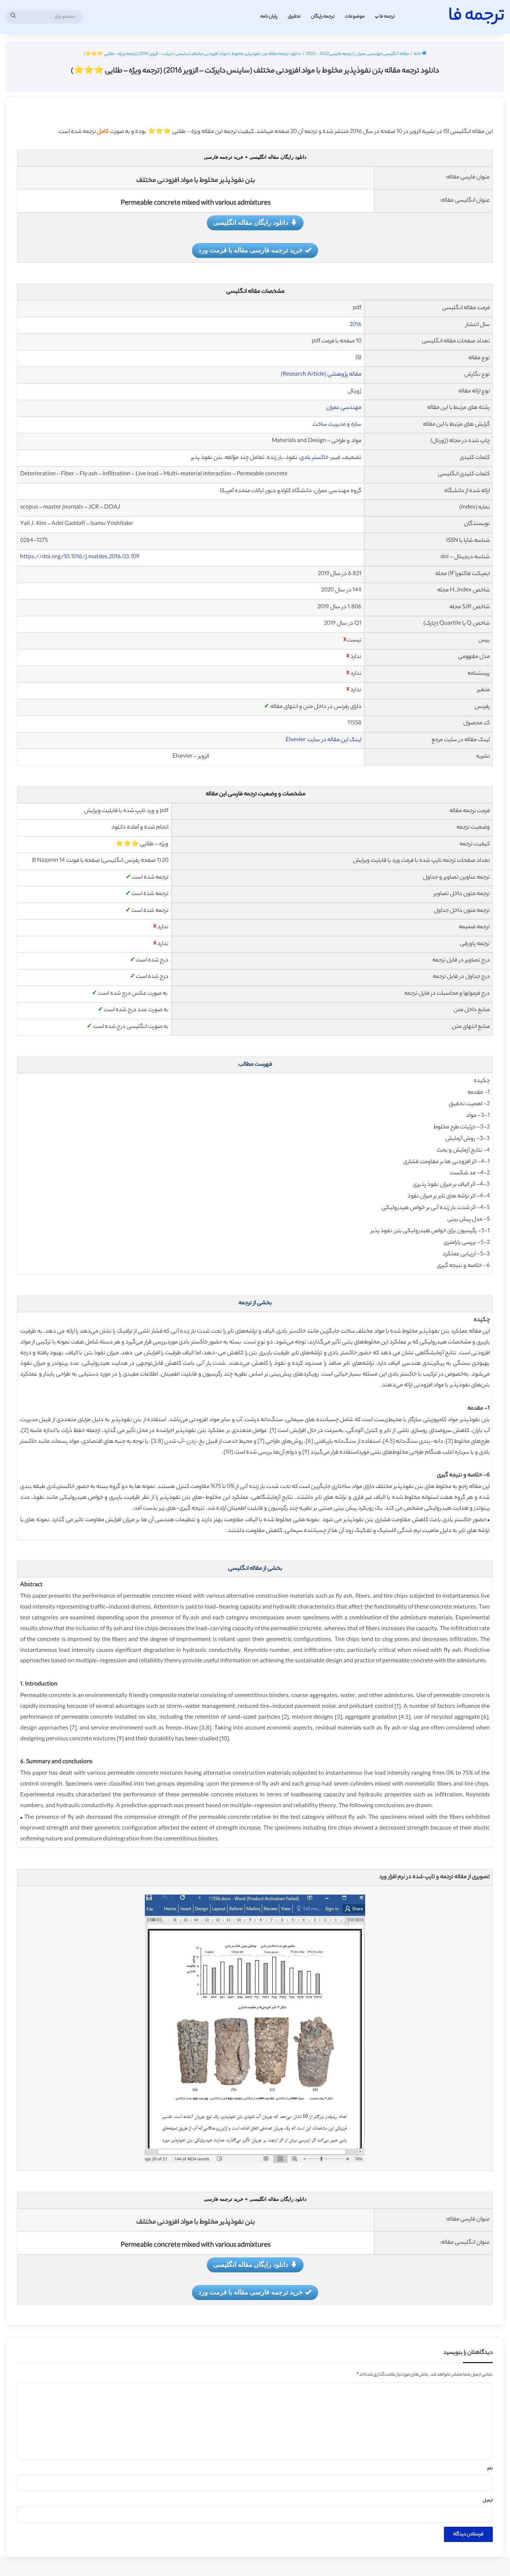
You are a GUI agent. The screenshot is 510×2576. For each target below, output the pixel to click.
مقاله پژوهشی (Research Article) (321, 375)
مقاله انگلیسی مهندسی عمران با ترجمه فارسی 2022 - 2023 (357, 54)
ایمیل (488, 2501)
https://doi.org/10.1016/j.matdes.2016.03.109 (80, 557)
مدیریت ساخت (329, 425)
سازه (356, 425)
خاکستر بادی (314, 458)
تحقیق (294, 17)
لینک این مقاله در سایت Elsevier (324, 740)
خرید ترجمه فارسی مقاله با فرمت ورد (251, 250)
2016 (355, 325)
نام (490, 2469)
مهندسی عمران (344, 408)
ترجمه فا (387, 17)
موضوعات (355, 17)
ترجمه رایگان (323, 17)
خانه (418, 54)
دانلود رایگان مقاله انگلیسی (251, 222)
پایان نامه (269, 17)
